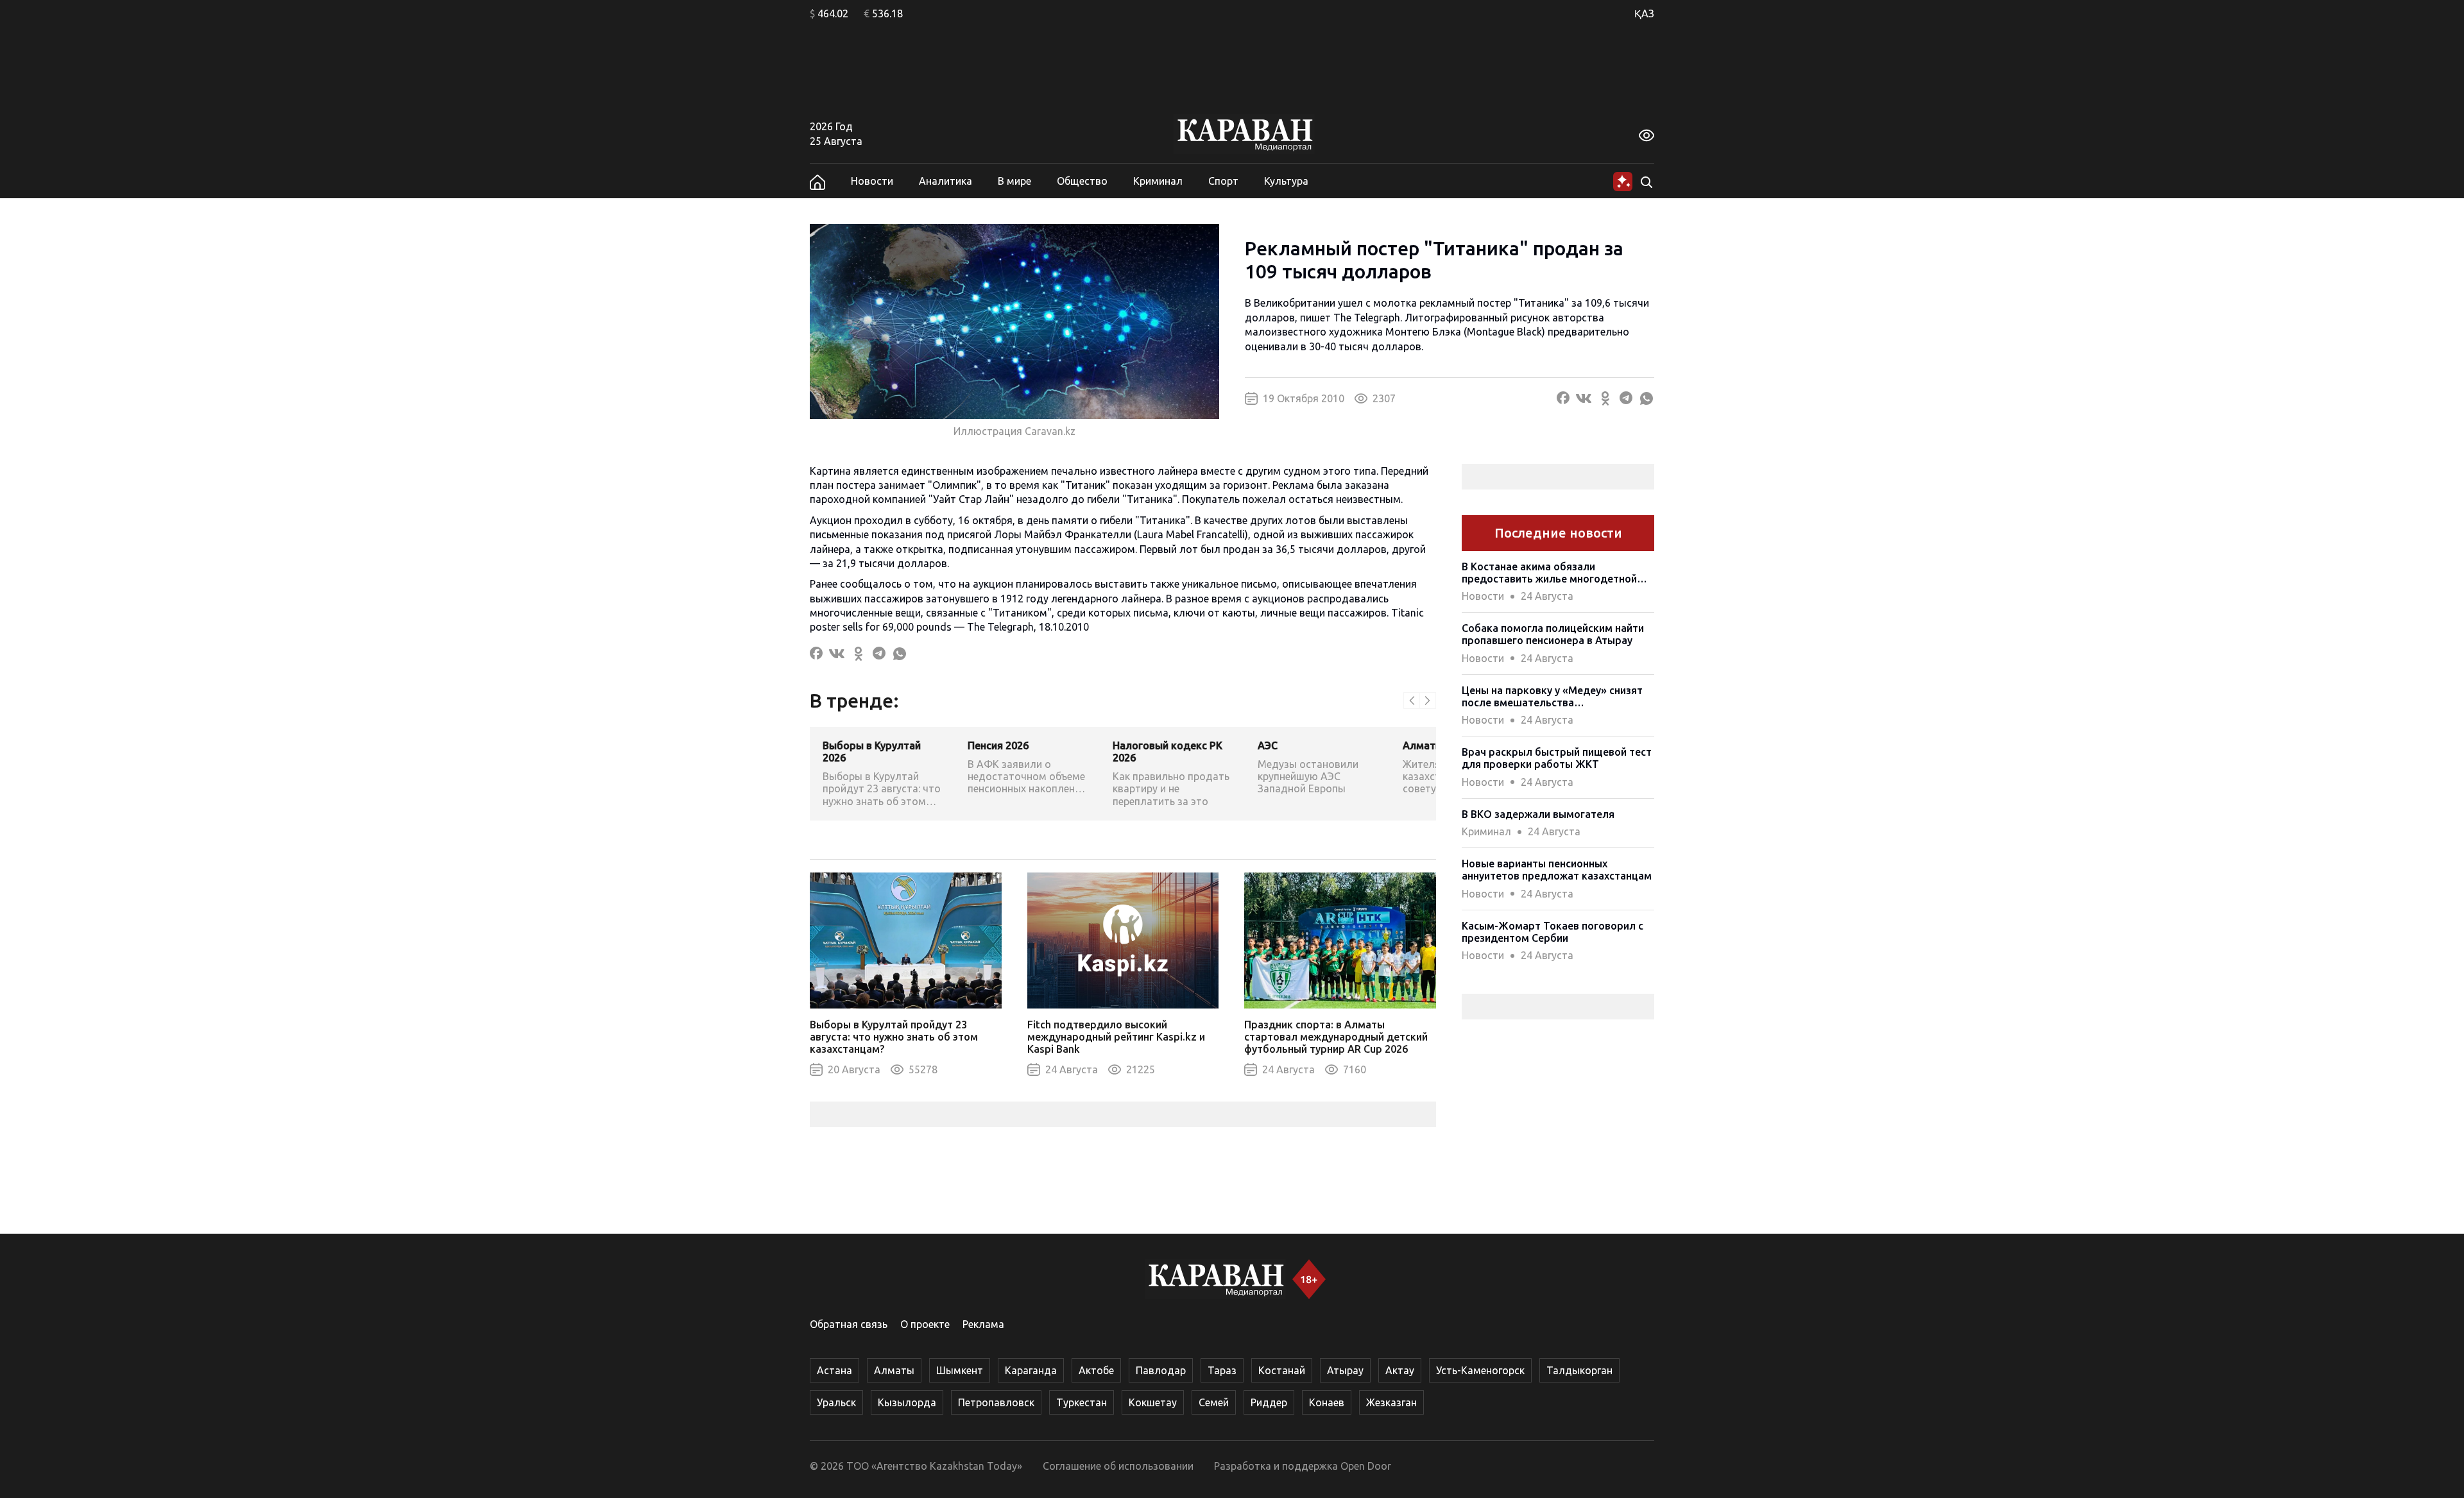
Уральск (836, 1402)
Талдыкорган (1579, 1370)
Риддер (1269, 1402)
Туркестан (1082, 1402)
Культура (1286, 181)
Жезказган (1391, 1402)
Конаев (1327, 1402)
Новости (872, 181)
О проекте (925, 1324)
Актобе (1096, 1370)
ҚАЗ (1644, 13)
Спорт (1223, 181)
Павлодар (1161, 1370)
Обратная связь (849, 1324)
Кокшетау (1153, 1402)
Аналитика (945, 181)
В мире (1014, 181)
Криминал (1158, 181)
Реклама (983, 1324)
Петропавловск (996, 1402)
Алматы (894, 1370)
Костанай (1282, 1370)
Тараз (1222, 1370)
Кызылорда (907, 1402)
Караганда (1031, 1370)
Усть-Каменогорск (1480, 1370)
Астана (834, 1370)
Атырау (1345, 1370)
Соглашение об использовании (1118, 1466)
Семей (1214, 1402)
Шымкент (960, 1370)
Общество (1082, 181)
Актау (1400, 1370)
